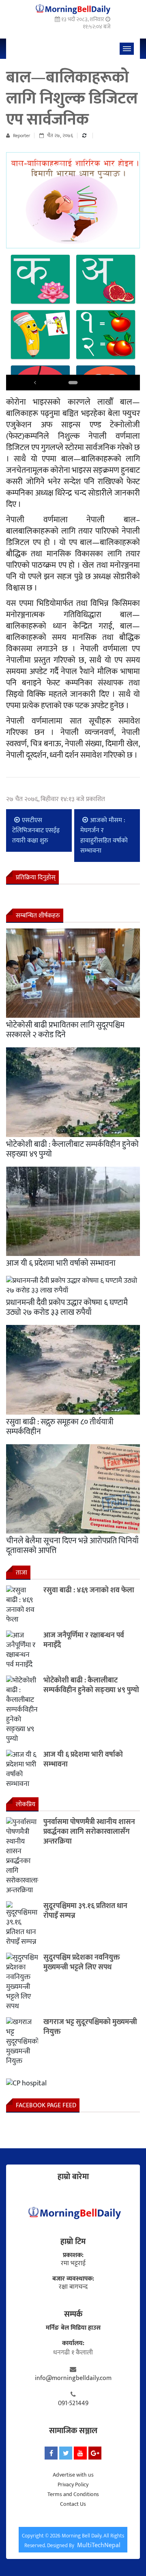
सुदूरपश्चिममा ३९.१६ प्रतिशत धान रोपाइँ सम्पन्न (85, 1911)
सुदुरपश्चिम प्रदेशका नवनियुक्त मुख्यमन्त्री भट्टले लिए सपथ (82, 1962)
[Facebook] (51, 2453)
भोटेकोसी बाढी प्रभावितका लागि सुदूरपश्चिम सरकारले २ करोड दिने (65, 1030)
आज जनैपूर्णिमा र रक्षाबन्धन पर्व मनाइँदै (84, 1640)
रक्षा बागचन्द (73, 2287)
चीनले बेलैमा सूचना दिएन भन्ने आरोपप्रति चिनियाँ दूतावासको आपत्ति (72, 1546)
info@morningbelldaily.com (73, 2378)
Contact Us (73, 2504)
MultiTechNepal (99, 2545)
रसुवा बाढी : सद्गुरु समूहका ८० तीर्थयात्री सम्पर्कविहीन (60, 1427)
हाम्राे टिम (73, 2242)
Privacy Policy (73, 2484)
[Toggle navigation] (127, 49)
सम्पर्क (73, 2314)
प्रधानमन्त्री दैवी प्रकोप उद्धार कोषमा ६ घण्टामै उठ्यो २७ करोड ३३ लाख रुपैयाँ (67, 1307)
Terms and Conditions (73, 2494)
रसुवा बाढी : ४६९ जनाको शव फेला (89, 1590)
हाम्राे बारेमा (73, 2177)
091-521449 (73, 2404)
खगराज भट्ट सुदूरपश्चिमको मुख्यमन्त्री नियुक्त (90, 2027)
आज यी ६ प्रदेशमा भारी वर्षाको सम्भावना (61, 1263)
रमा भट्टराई (73, 2264)
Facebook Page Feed (46, 2105)
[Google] (95, 2453)
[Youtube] (80, 2453)
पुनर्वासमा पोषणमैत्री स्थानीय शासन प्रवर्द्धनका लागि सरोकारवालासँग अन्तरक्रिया (89, 1832)
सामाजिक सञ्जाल (73, 2431)
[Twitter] (66, 2453)
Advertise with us (73, 2475)
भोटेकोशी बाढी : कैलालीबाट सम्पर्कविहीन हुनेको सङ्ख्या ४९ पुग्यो (72, 1149)
